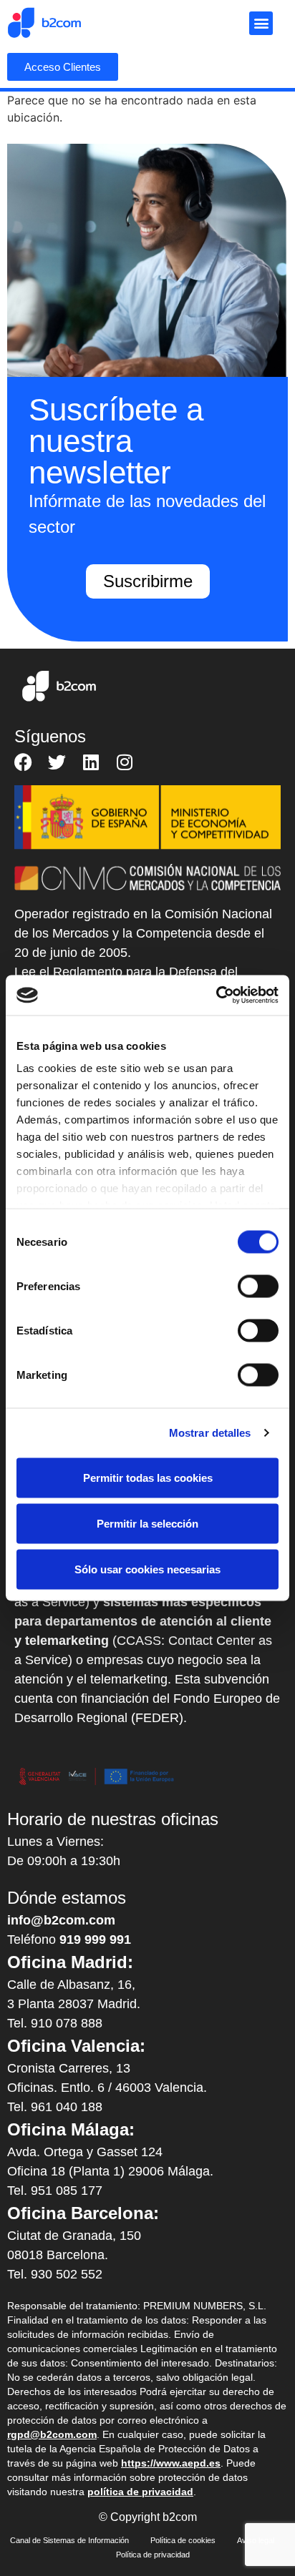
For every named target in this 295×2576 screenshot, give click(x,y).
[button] (261, 23)
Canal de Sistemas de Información (69, 2540)
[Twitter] (57, 762)
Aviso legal (256, 2540)
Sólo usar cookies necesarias (147, 1569)
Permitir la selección (147, 1523)
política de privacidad (140, 2492)
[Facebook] (23, 762)
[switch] (258, 1286)
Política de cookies (183, 2540)
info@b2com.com (61, 1920)
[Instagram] (124, 762)
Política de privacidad (153, 2555)
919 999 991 (95, 1940)
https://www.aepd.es (171, 2463)
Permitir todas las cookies (148, 1477)
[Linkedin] (91, 762)
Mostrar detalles (210, 1433)
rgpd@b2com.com (52, 2434)
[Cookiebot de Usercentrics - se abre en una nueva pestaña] (216, 996)
